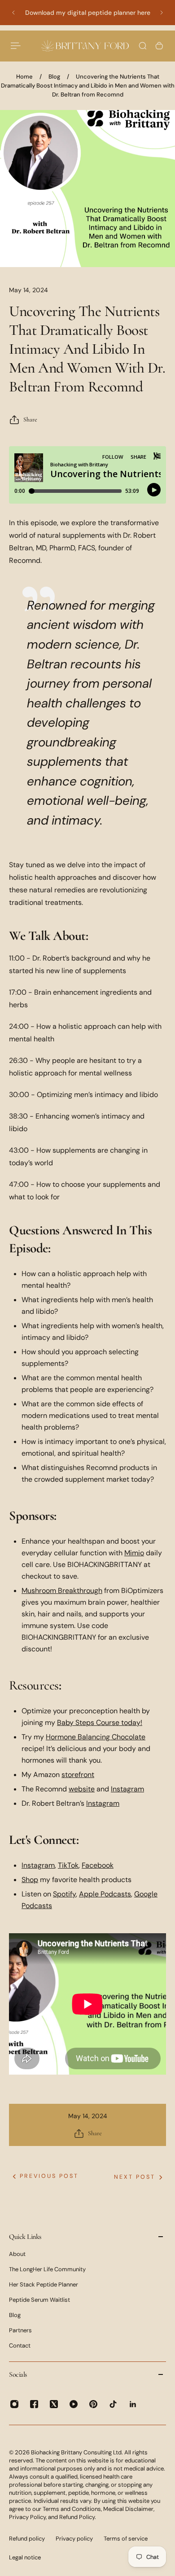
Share (30, 419)
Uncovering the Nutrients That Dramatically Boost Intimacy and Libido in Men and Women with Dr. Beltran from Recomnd (88, 86)
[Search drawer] (143, 46)
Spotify (64, 1894)
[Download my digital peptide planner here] (87, 13)
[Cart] (159, 46)
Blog (54, 77)
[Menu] (16, 46)
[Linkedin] (133, 2404)
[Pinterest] (93, 2404)
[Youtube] (74, 2404)
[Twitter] (54, 2404)
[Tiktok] (113, 2404)
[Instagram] (14, 2404)
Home (24, 77)
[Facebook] (34, 2404)
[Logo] (85, 46)
